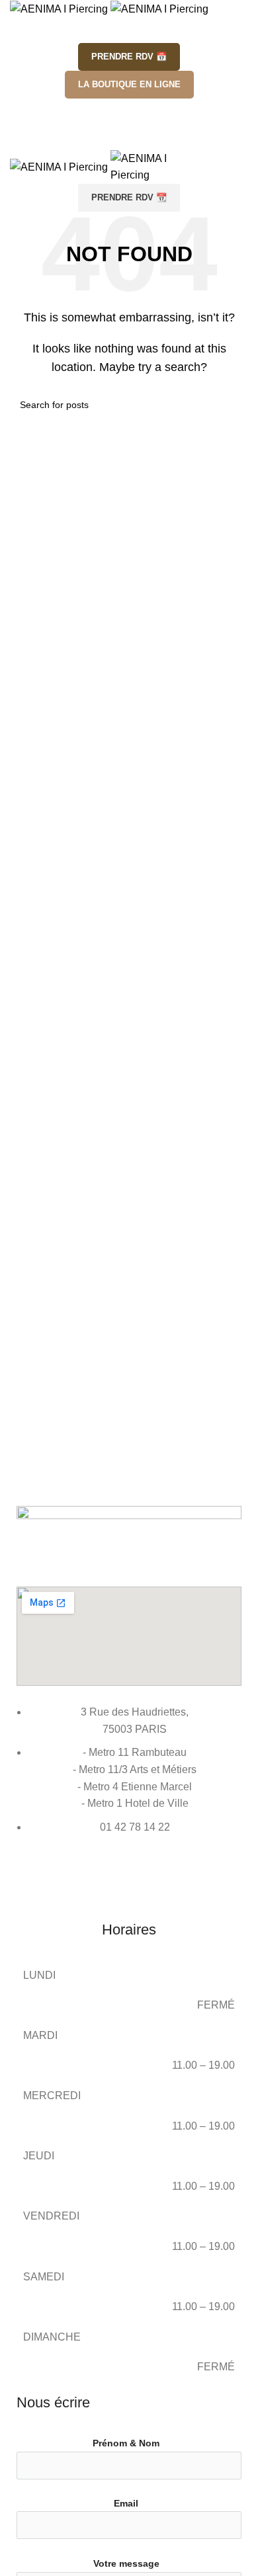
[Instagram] (33, 1878)
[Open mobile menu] (129, 137)
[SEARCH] (233, 405)
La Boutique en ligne (129, 84)
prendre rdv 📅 (129, 57)
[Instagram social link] (129, 111)
